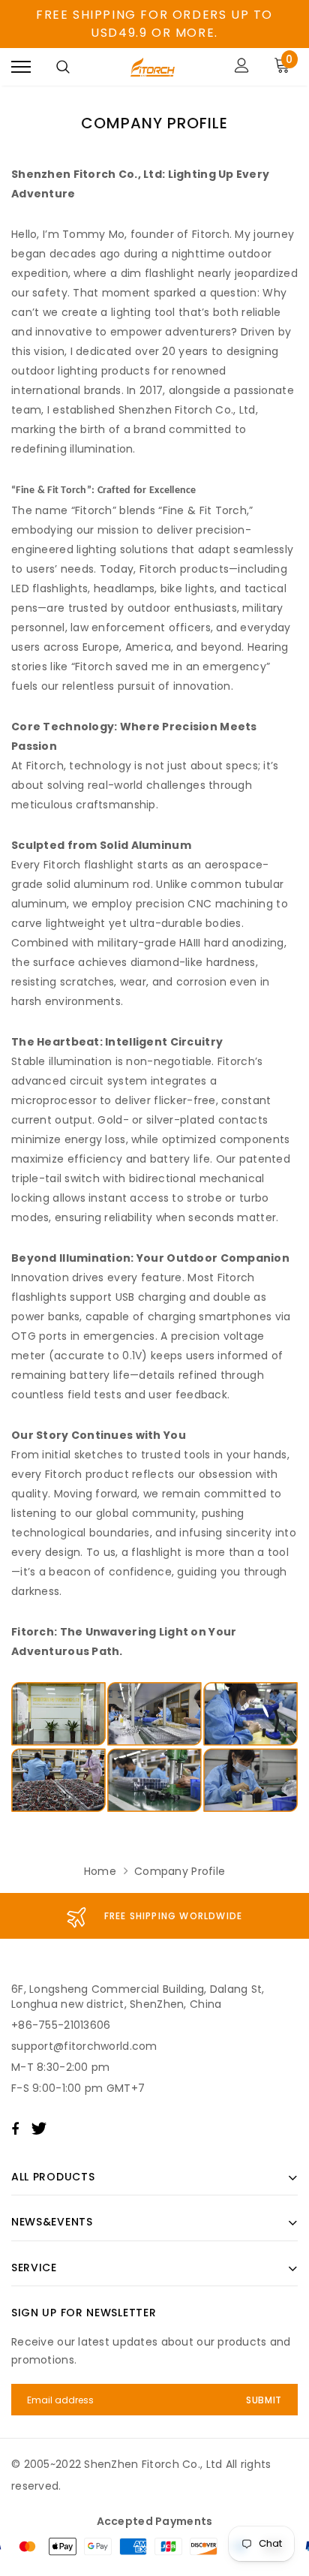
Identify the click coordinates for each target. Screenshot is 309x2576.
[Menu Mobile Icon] (21, 67)
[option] (154, 1916)
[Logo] (153, 67)
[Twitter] (39, 2129)
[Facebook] (15, 2129)
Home (100, 1871)
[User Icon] (242, 67)
